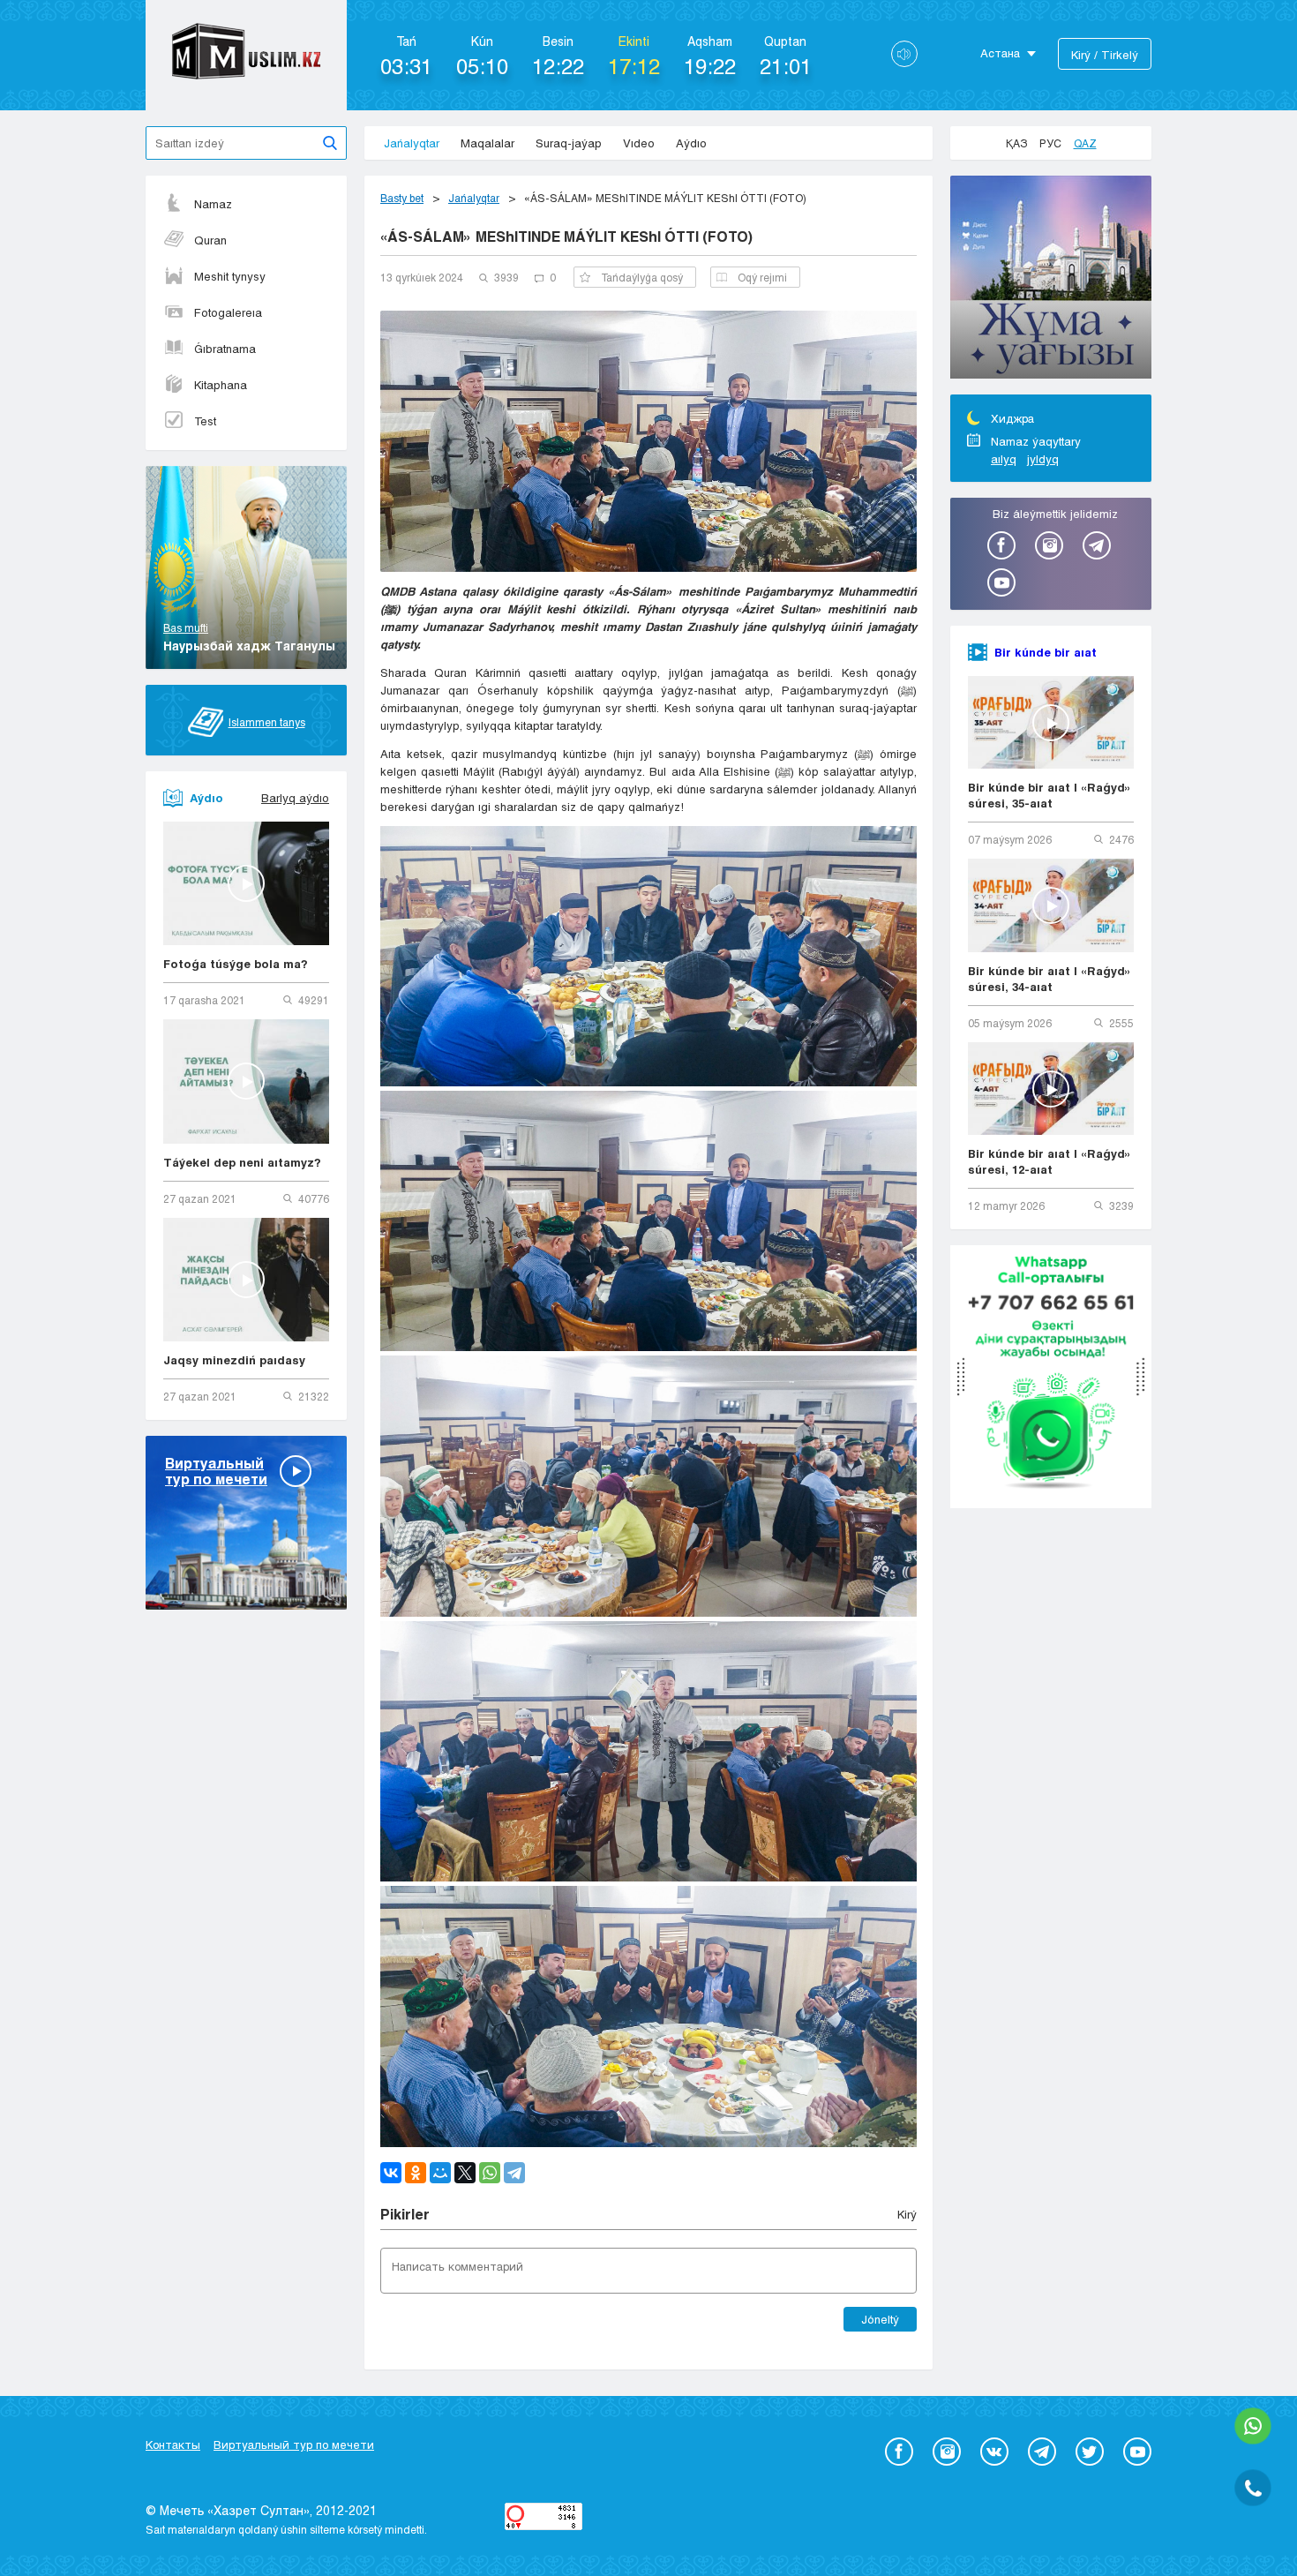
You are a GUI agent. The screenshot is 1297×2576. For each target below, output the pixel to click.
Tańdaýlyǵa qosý (642, 277)
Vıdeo (639, 143)
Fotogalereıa (228, 312)
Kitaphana (221, 385)
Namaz (213, 204)
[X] (465, 2173)
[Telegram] (514, 2173)
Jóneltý (880, 2319)
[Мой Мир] (440, 2173)
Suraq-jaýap (569, 143)
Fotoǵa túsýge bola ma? (236, 964)
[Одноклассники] (416, 2173)
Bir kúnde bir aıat (1046, 652)
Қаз (1016, 143)
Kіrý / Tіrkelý (1105, 55)
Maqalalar (487, 143)
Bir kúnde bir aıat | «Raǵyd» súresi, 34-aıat (1050, 979)
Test (205, 421)
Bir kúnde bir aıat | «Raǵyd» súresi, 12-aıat (1050, 1161)
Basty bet (402, 198)
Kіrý (907, 2214)
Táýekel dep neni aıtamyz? (242, 1162)
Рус (1050, 143)
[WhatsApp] (490, 2173)
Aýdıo (691, 143)
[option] (1051, 280)
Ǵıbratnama (225, 349)
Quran (210, 240)
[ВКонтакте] (391, 2173)
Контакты (173, 2445)
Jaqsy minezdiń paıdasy (234, 1360)
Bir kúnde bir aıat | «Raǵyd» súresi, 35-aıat (1050, 795)
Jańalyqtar (412, 143)
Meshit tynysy (230, 276)
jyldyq (1043, 459)
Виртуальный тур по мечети (294, 2445)
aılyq (1004, 459)
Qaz (1085, 143)
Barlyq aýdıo (295, 798)
